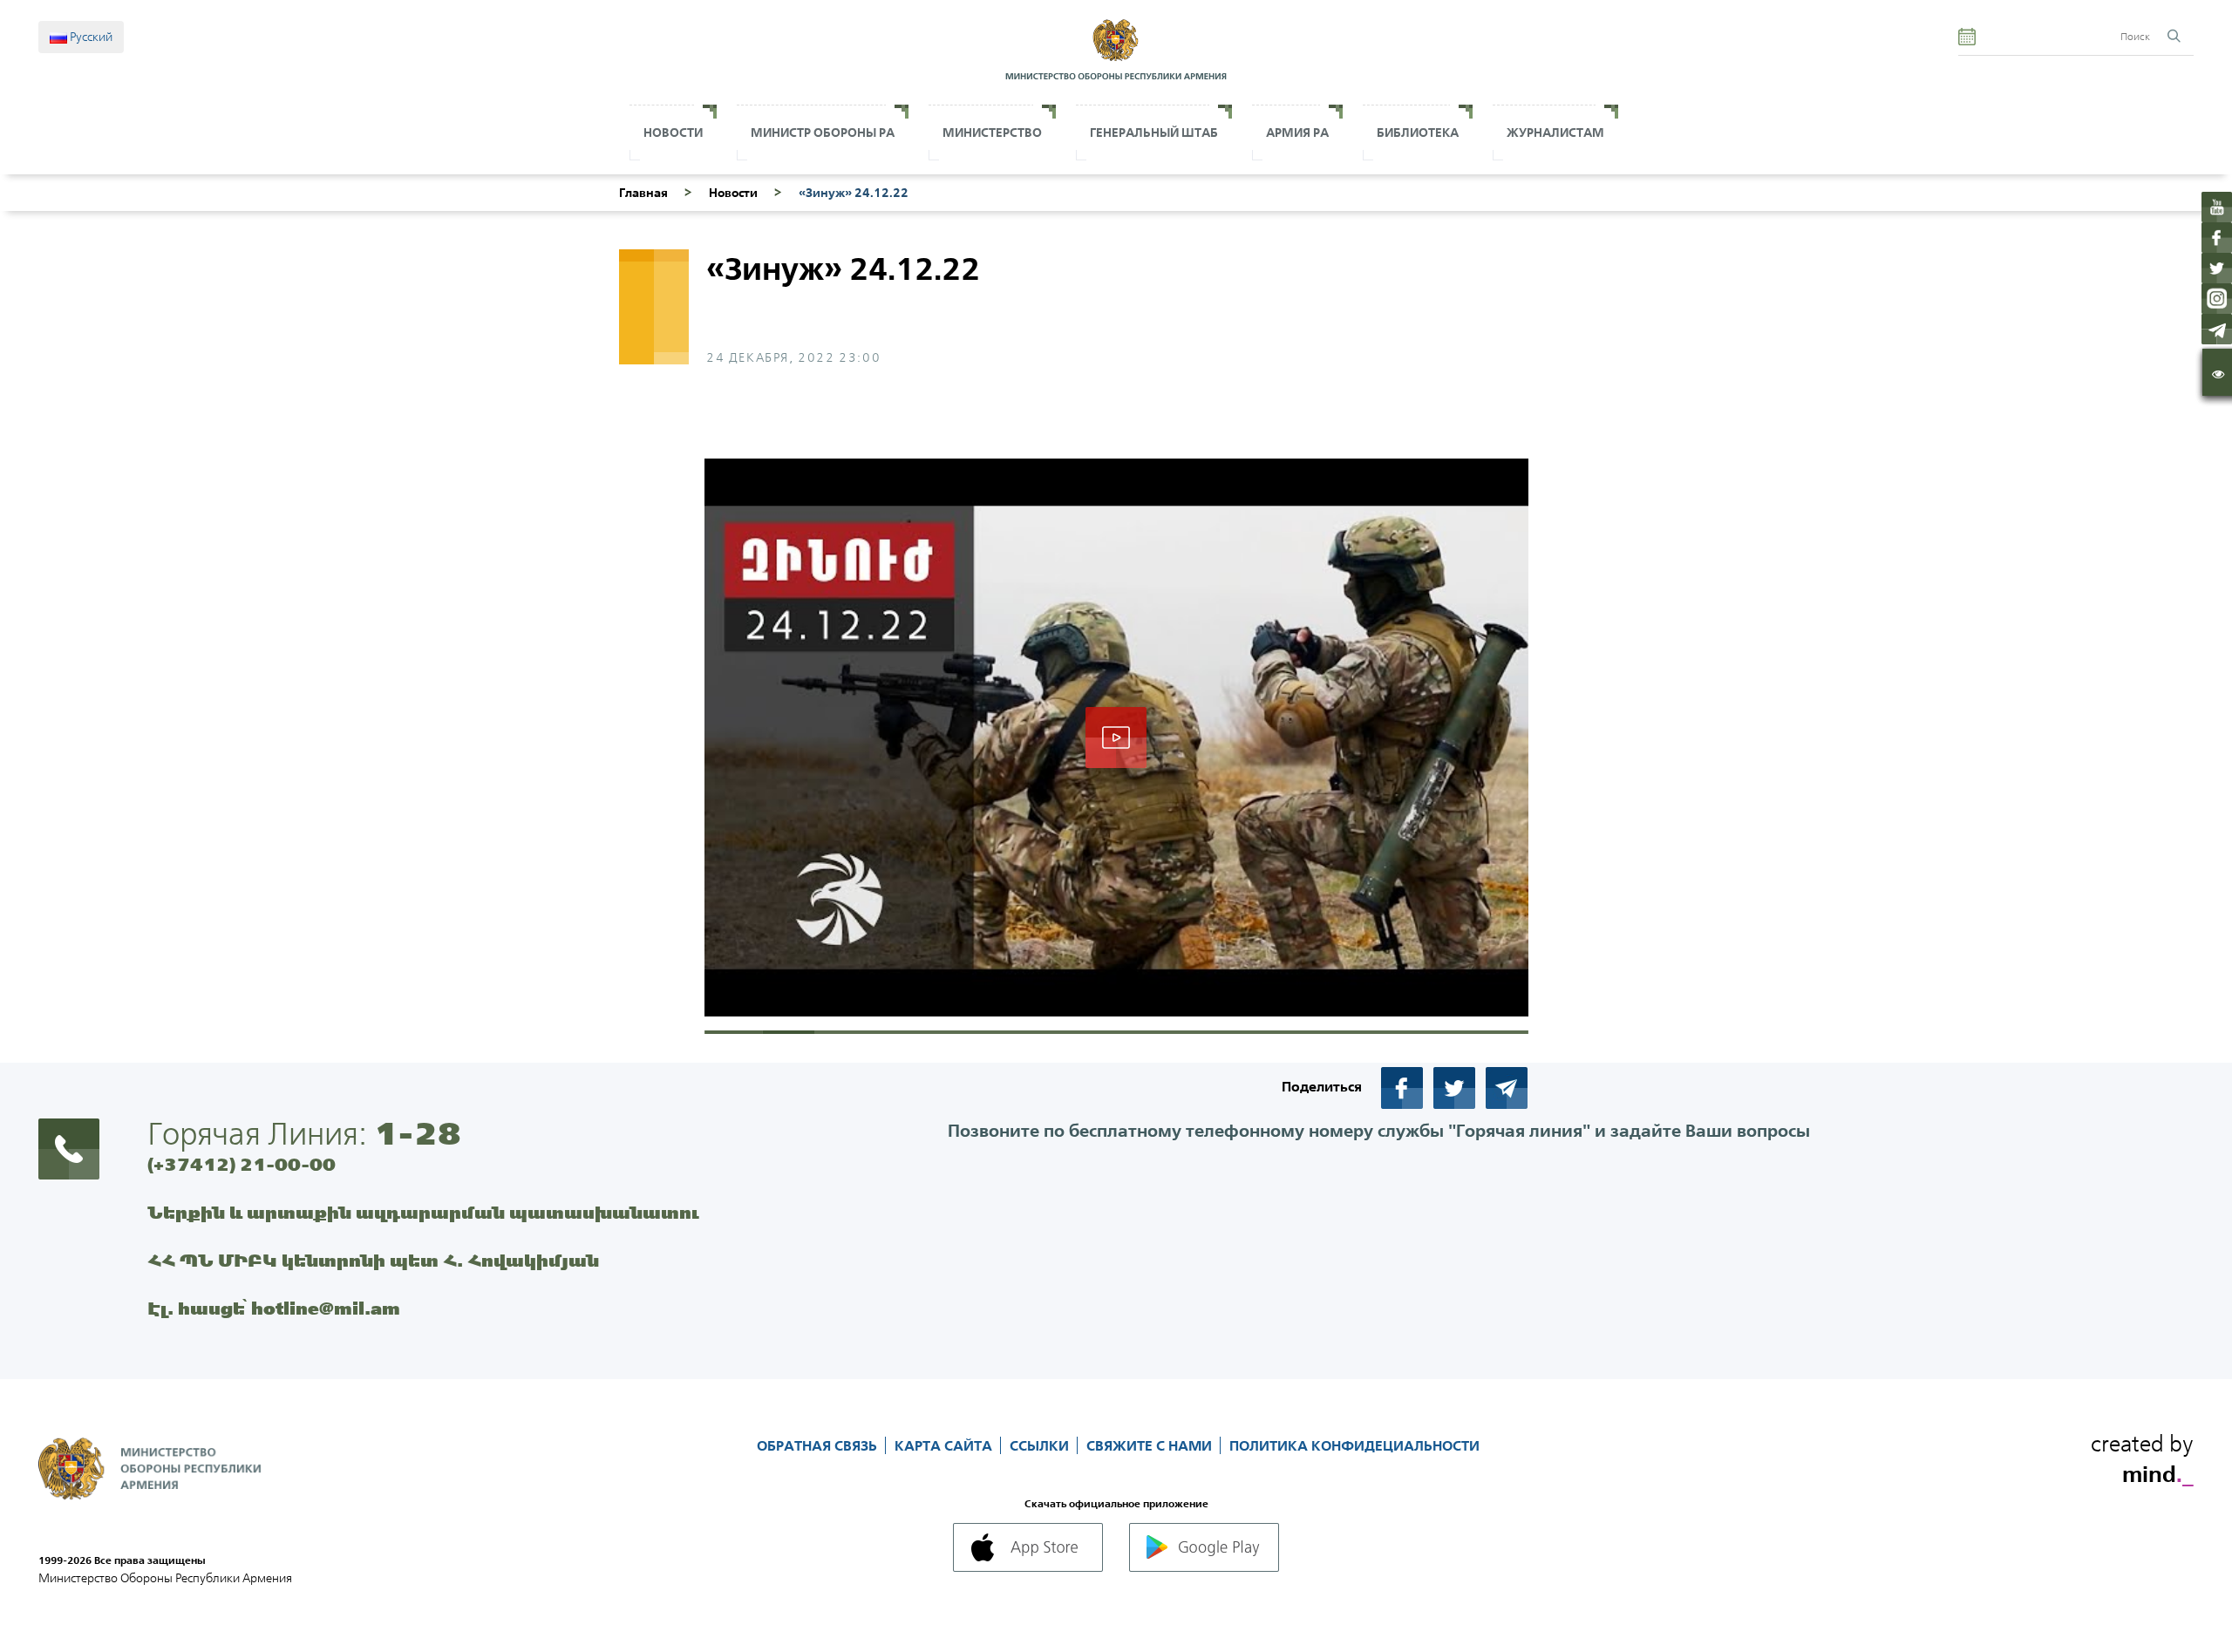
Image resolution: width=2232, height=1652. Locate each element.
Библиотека (1418, 133)
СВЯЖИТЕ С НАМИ (1151, 1445)
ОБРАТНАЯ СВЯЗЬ (819, 1445)
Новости (673, 133)
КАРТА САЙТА (945, 1445)
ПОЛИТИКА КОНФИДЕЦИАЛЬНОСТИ (1354, 1445)
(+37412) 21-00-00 (242, 1164)
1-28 (418, 1133)
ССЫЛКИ (1041, 1445)
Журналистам (1555, 133)
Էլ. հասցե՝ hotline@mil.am (274, 1308)
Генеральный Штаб (1154, 133)
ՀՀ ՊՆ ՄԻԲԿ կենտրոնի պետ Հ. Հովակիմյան (373, 1260)
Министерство (992, 133)
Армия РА (1297, 133)
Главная (643, 193)
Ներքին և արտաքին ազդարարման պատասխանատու (423, 1212)
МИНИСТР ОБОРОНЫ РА (823, 133)
